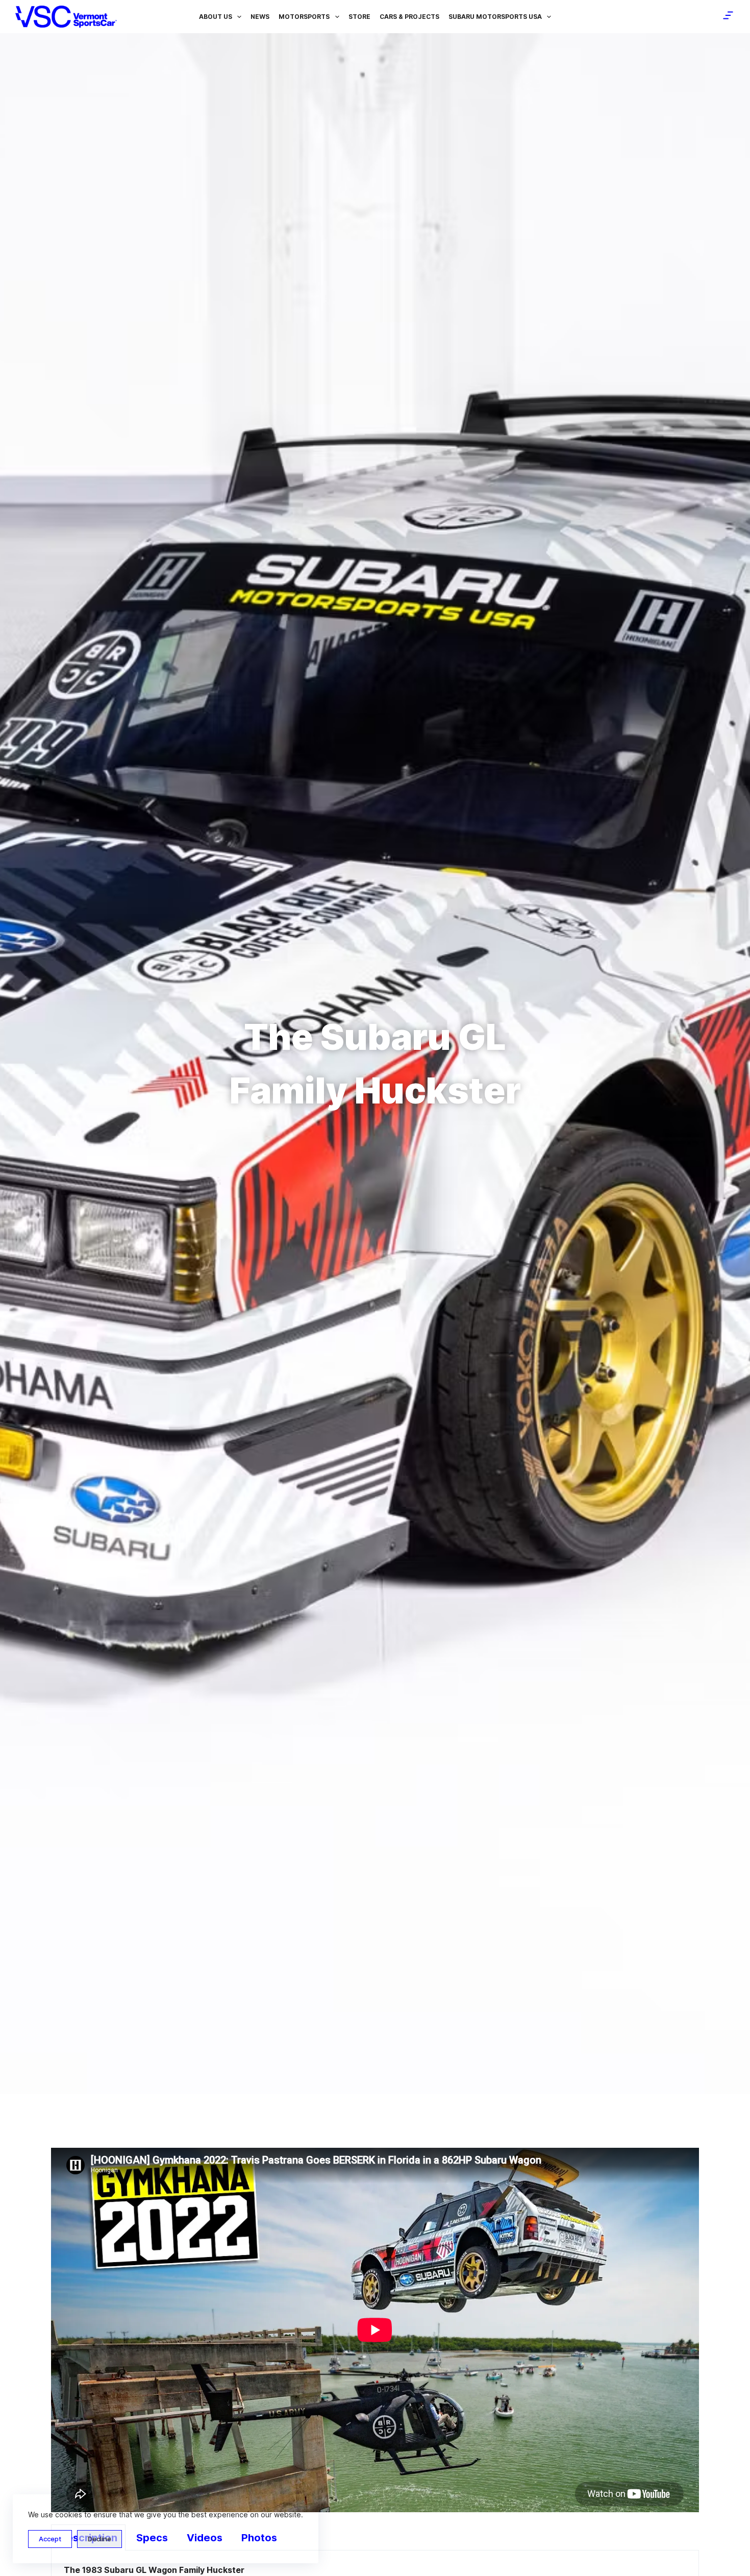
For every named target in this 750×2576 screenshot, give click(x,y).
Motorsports (304, 17)
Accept (50, 2539)
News (260, 17)
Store (359, 17)
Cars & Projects (409, 17)
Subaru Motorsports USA (495, 17)
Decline (99, 2539)
